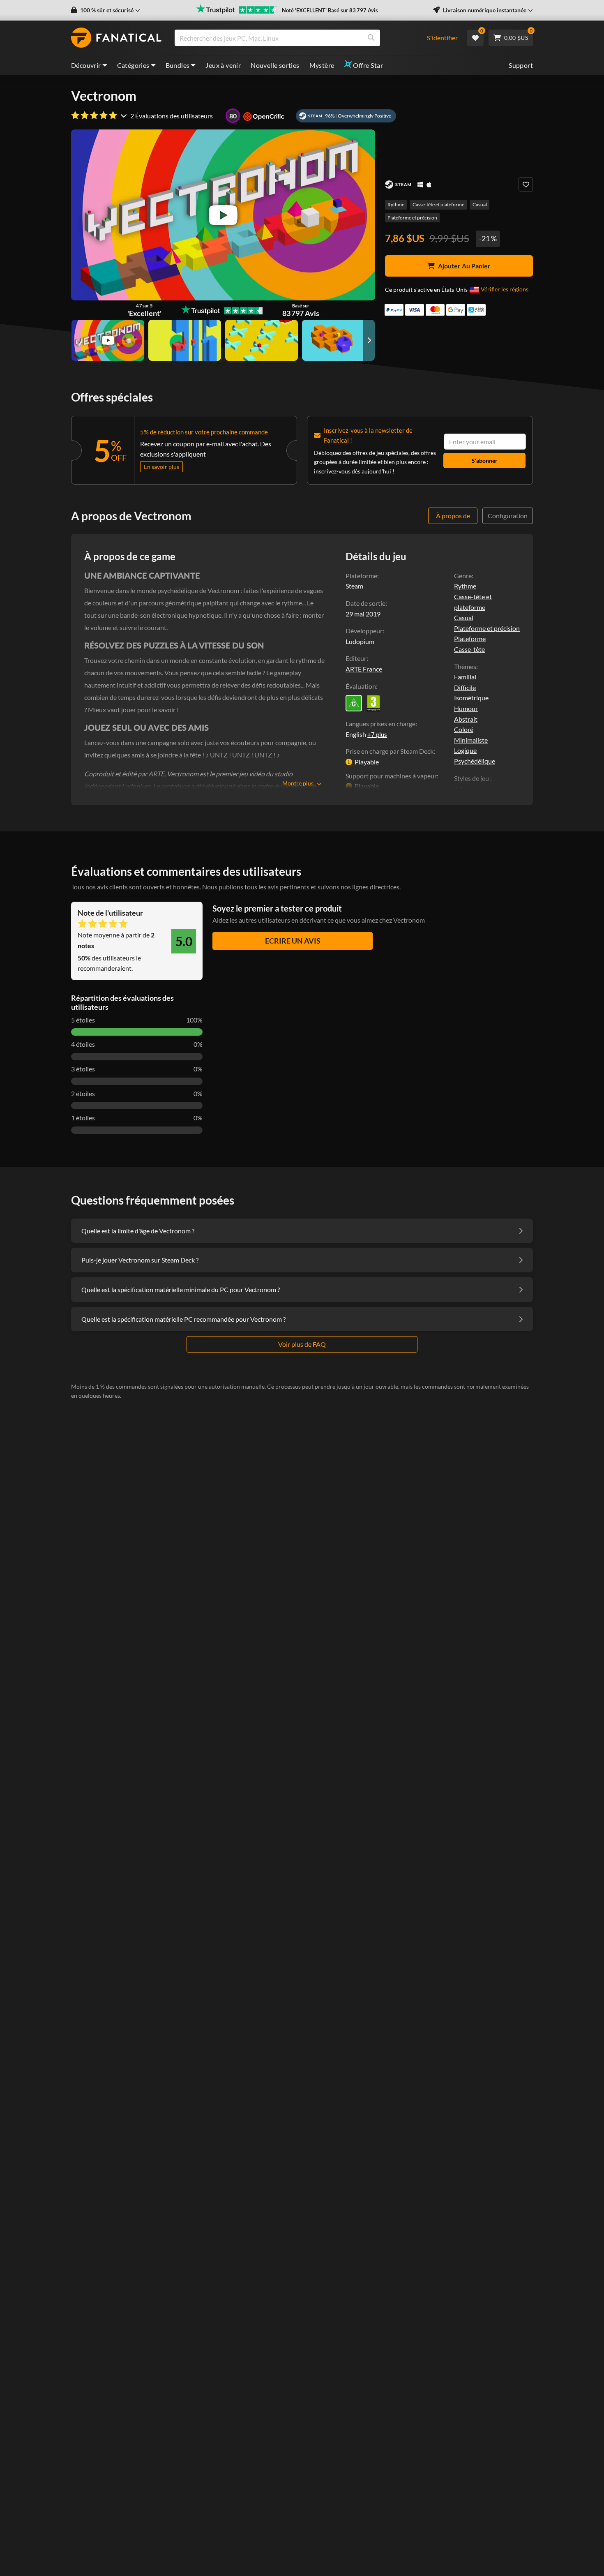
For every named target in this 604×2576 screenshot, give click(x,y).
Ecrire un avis (293, 941)
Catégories (133, 65)
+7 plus (377, 734)
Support (521, 65)
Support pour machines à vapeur (391, 776)
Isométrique (471, 698)
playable (367, 762)
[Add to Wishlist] (526, 184)
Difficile (465, 687)
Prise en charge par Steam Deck (390, 751)
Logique (465, 750)
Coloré (464, 729)
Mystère (322, 65)
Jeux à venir (223, 65)
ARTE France (364, 669)
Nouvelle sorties (275, 65)
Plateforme (470, 638)
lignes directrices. (376, 887)
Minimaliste (471, 740)
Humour (466, 708)
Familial (465, 677)
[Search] (371, 38)
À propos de (453, 516)
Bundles (178, 65)
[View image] (108, 340)
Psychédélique (475, 761)
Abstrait (466, 719)
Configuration (508, 516)
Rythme (396, 204)
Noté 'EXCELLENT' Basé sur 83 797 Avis (330, 10)
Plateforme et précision (412, 218)
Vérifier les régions (505, 289)
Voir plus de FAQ (302, 1344)
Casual (480, 204)
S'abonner (485, 460)
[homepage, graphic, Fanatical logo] (116, 38)
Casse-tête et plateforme (438, 204)
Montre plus (298, 783)
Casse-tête (469, 649)
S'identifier (442, 38)
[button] (106, 10)
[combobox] (296, 38)
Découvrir (86, 65)
